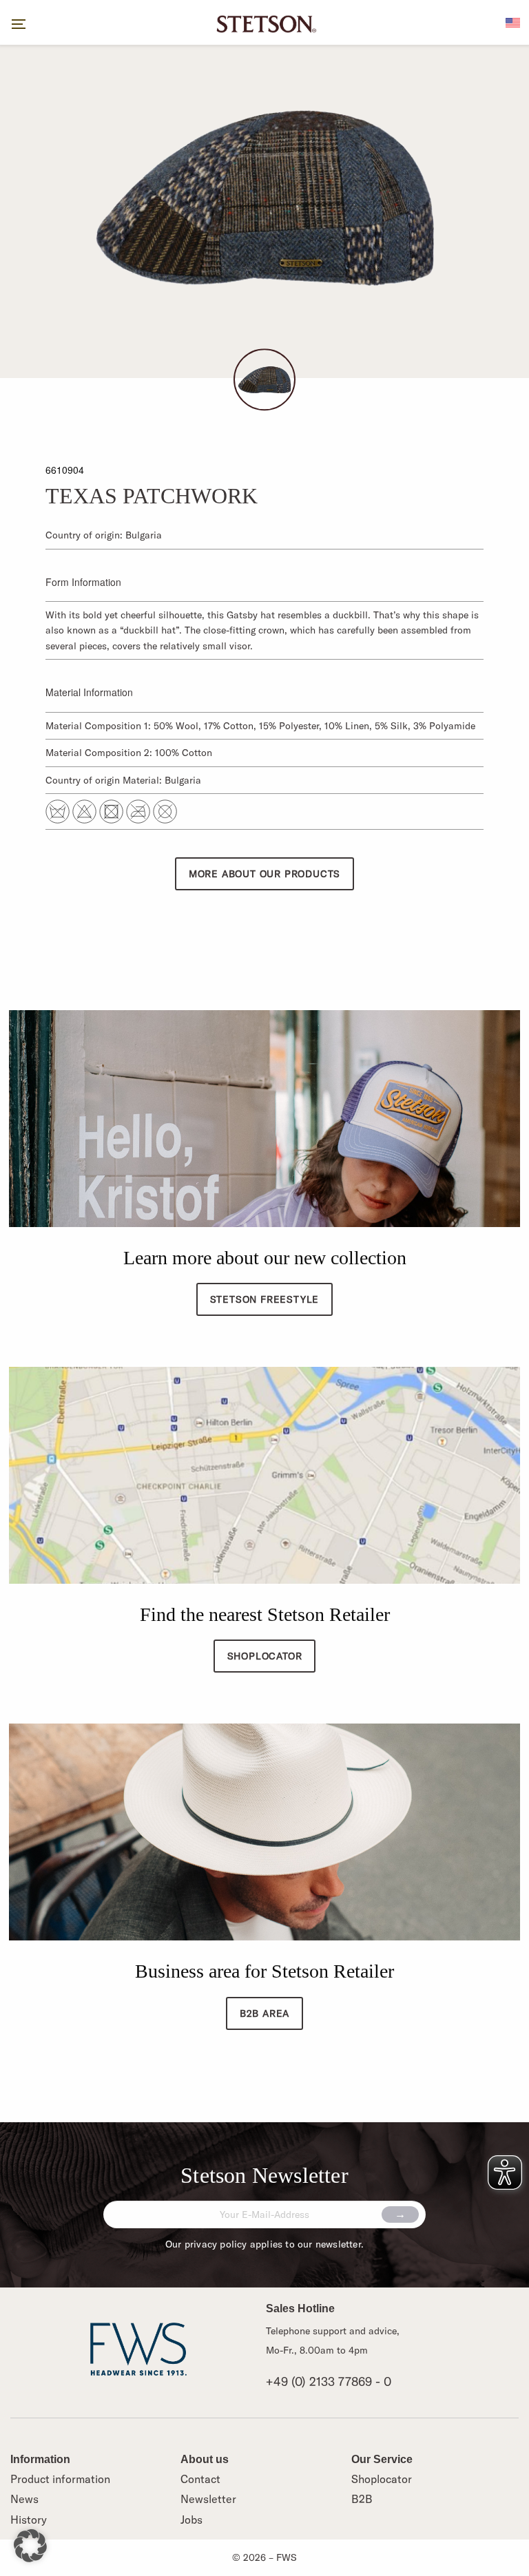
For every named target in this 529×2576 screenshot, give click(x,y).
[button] (30, 2546)
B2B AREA (264, 2013)
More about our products (264, 874)
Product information (60, 2479)
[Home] (264, 23)
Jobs (191, 2520)
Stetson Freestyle (265, 1299)
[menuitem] (513, 21)
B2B (362, 2499)
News (24, 2499)
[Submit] (400, 2214)
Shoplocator (382, 2479)
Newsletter (208, 2499)
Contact (200, 2479)
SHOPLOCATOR (265, 1656)
